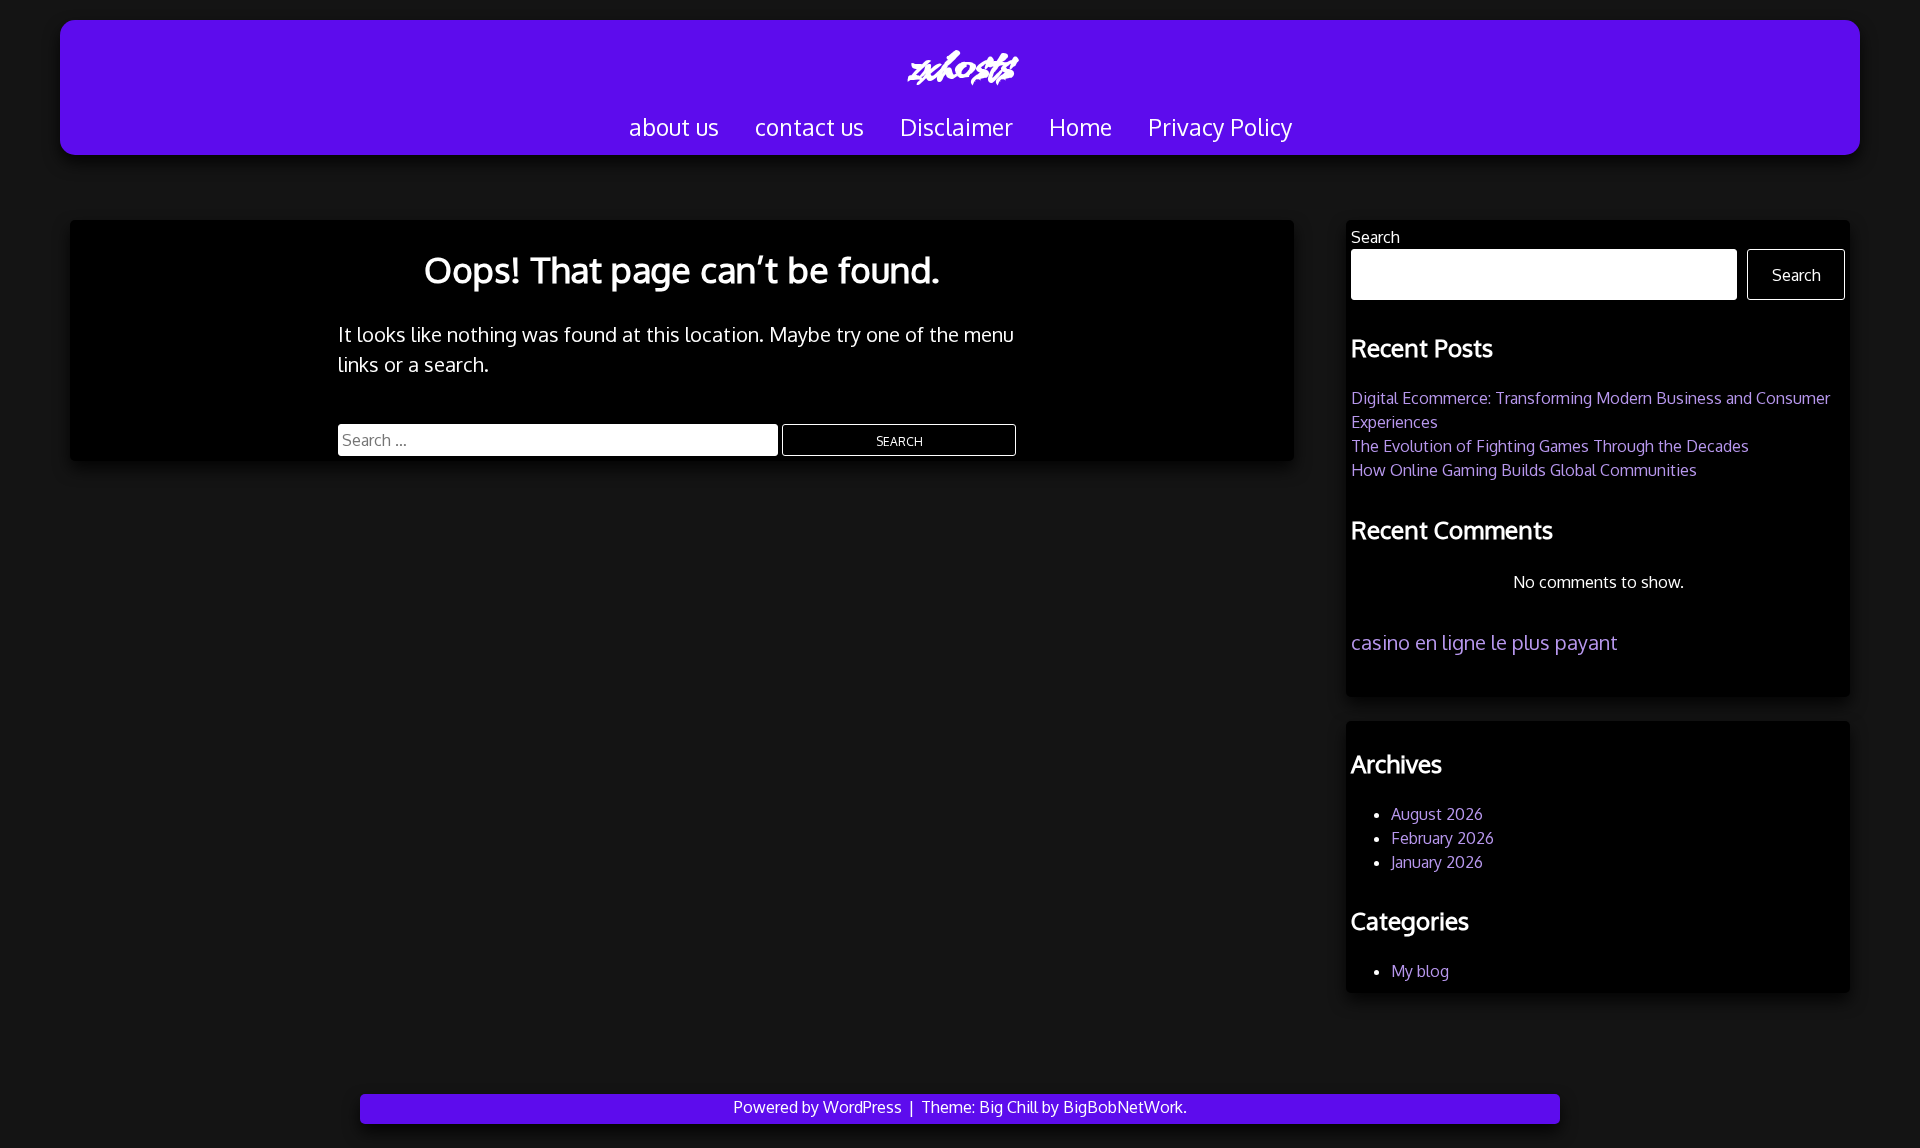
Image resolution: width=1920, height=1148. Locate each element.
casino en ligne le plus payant (1484, 642)
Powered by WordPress (820, 1107)
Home (1080, 126)
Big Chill (1008, 1107)
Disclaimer (956, 126)
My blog (1420, 971)
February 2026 (1442, 838)
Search (1375, 237)
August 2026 (1437, 814)
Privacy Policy (1220, 126)
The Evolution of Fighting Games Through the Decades (1550, 446)
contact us (809, 126)
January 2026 (1437, 862)
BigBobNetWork (1123, 1107)
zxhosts (960, 65)
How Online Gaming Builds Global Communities (1524, 470)
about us (674, 126)
